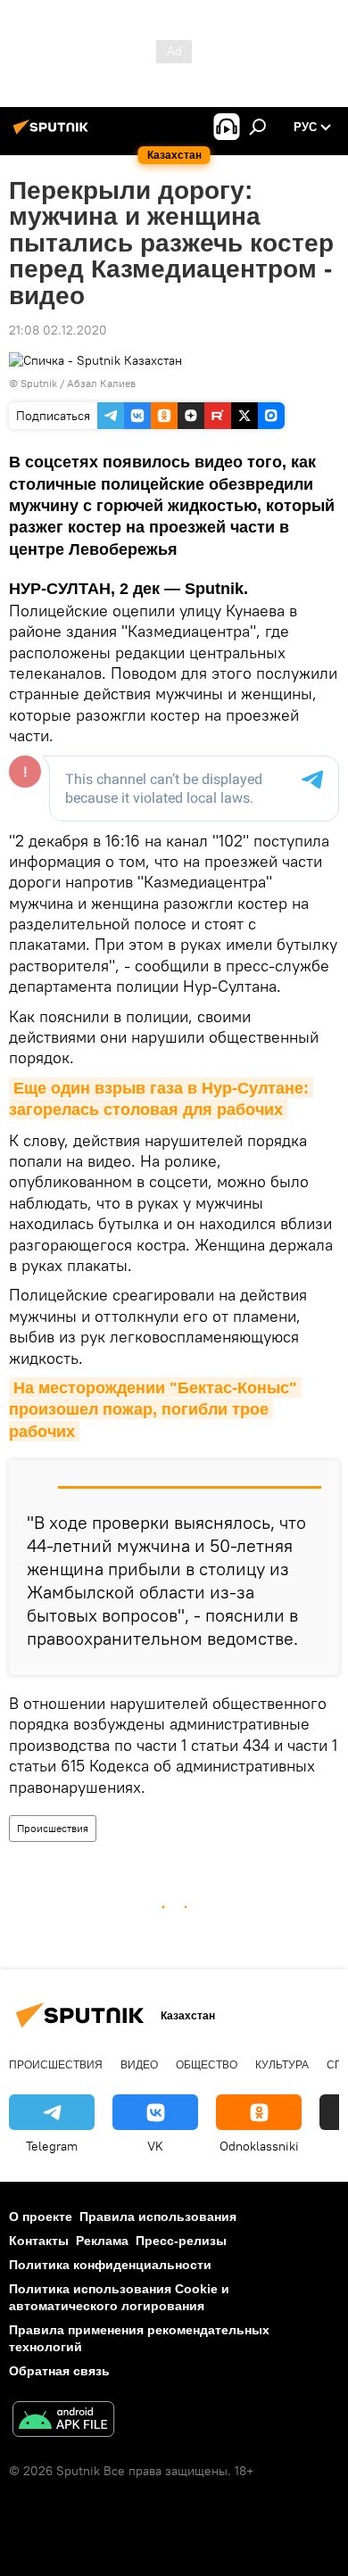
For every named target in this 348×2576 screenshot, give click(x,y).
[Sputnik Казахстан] (54, 134)
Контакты (39, 2241)
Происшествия (53, 1828)
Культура (282, 2065)
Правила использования (158, 2217)
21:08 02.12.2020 (58, 330)
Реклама (102, 2241)
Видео (139, 2065)
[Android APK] (63, 2421)
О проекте (41, 2217)
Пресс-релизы (181, 2241)
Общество (207, 2065)
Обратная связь (59, 2371)
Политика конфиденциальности (110, 2265)
